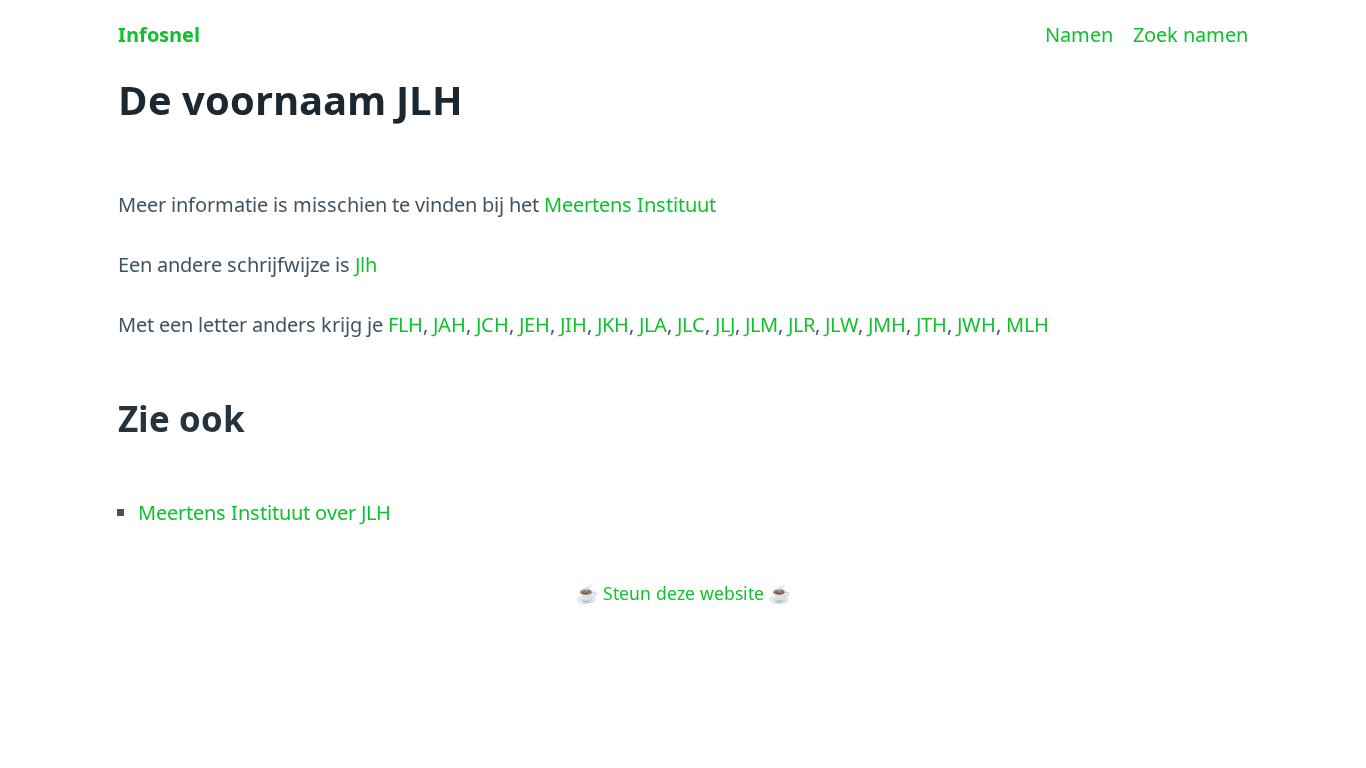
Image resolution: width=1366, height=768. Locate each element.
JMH (887, 324)
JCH (492, 324)
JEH (534, 324)
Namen (1079, 34)
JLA (653, 324)
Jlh (366, 264)
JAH (449, 324)
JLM (761, 324)
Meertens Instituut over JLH (264, 512)
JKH (613, 324)
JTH (931, 324)
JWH (976, 324)
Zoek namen (1190, 34)
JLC (691, 324)
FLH (405, 324)
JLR (801, 324)
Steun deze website (683, 593)
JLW (841, 324)
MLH (1027, 324)
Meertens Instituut (630, 204)
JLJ (725, 324)
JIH (573, 324)
